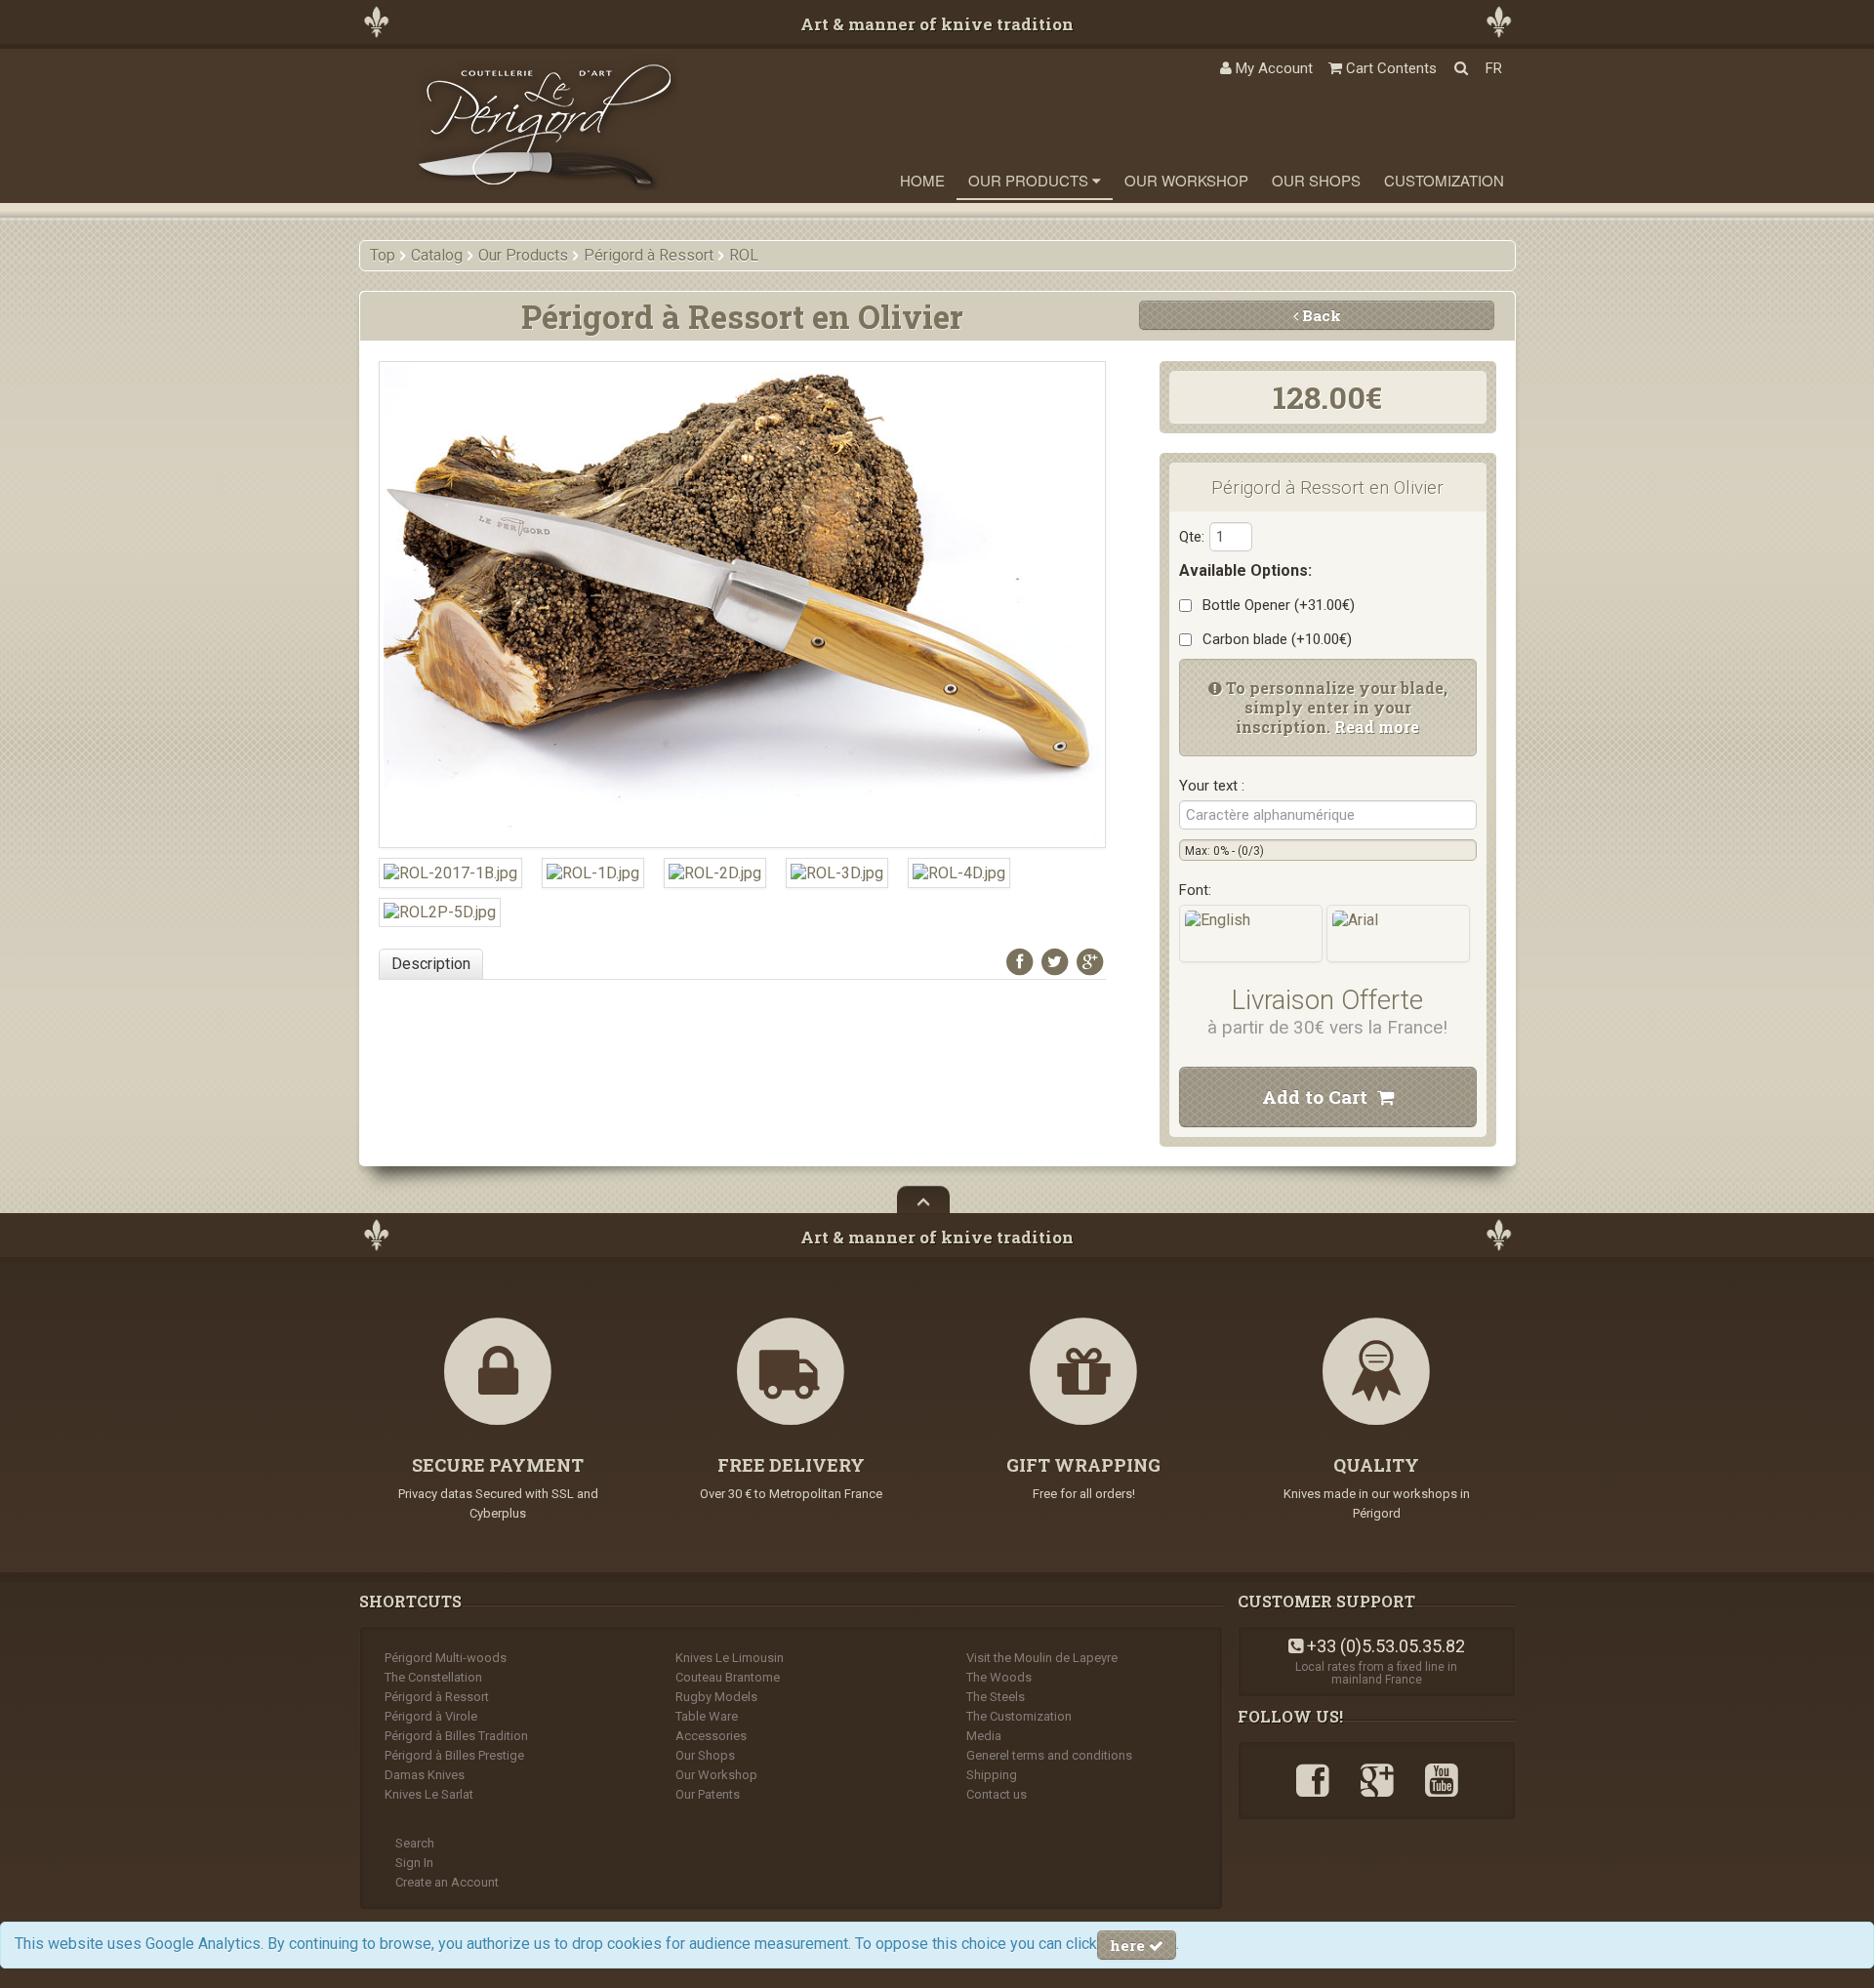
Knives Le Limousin (730, 1658)
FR (1494, 68)
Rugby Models (716, 1697)
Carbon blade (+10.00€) (1273, 639)
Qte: (1192, 537)
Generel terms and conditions (1049, 1755)
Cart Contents (1389, 68)
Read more (1377, 727)
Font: (1195, 890)
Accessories (711, 1736)
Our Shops (1316, 180)
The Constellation (433, 1677)
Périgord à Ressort (437, 1697)
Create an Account (447, 1882)
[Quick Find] (1461, 68)
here (1129, 1945)
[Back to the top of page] (923, 1199)
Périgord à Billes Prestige (454, 1755)
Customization (1444, 180)
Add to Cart (1320, 1096)
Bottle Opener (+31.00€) (1275, 605)
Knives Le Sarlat (429, 1794)
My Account (1272, 68)
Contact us (997, 1794)
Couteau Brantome (728, 1677)
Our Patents (708, 1794)
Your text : (1212, 786)
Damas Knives (425, 1775)
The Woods (999, 1677)
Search (415, 1843)
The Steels (996, 1697)
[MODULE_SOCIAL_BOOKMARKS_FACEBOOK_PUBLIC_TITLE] (1020, 962)
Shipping (992, 1775)
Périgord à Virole (431, 1716)
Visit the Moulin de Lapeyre (1042, 1658)
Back (1320, 315)
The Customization (1019, 1716)
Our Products (1030, 180)
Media (984, 1736)
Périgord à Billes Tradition (456, 1736)
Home (922, 180)
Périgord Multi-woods (446, 1658)
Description (431, 964)
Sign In (414, 1863)
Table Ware (707, 1716)
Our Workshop (1186, 180)
